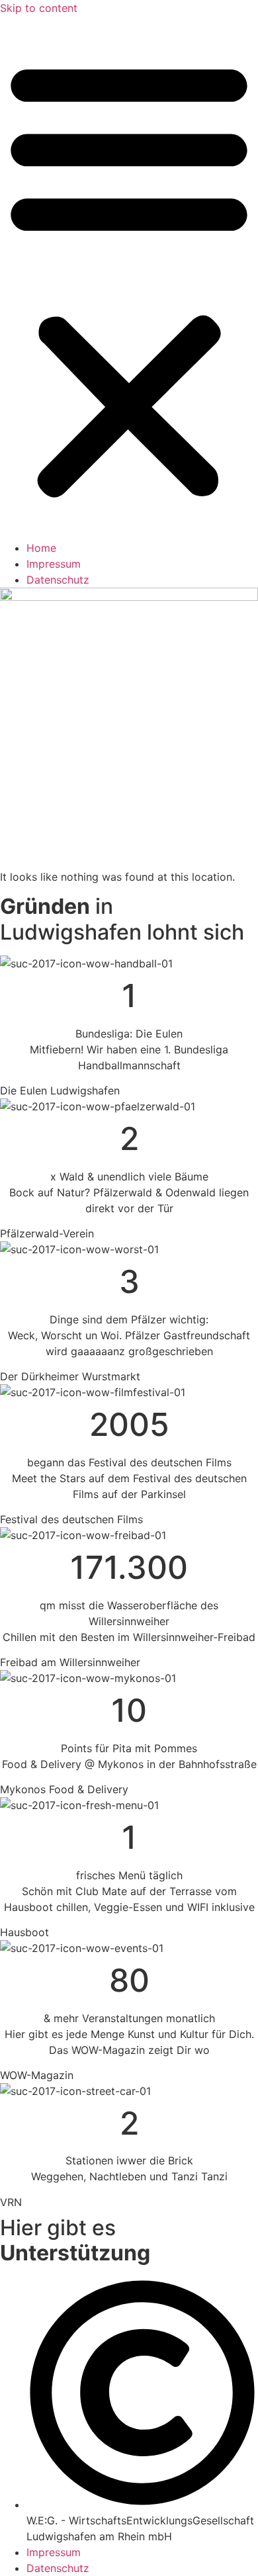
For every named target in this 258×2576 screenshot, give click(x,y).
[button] (129, 278)
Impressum (54, 564)
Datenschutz (58, 580)
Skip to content (39, 8)
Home (41, 548)
